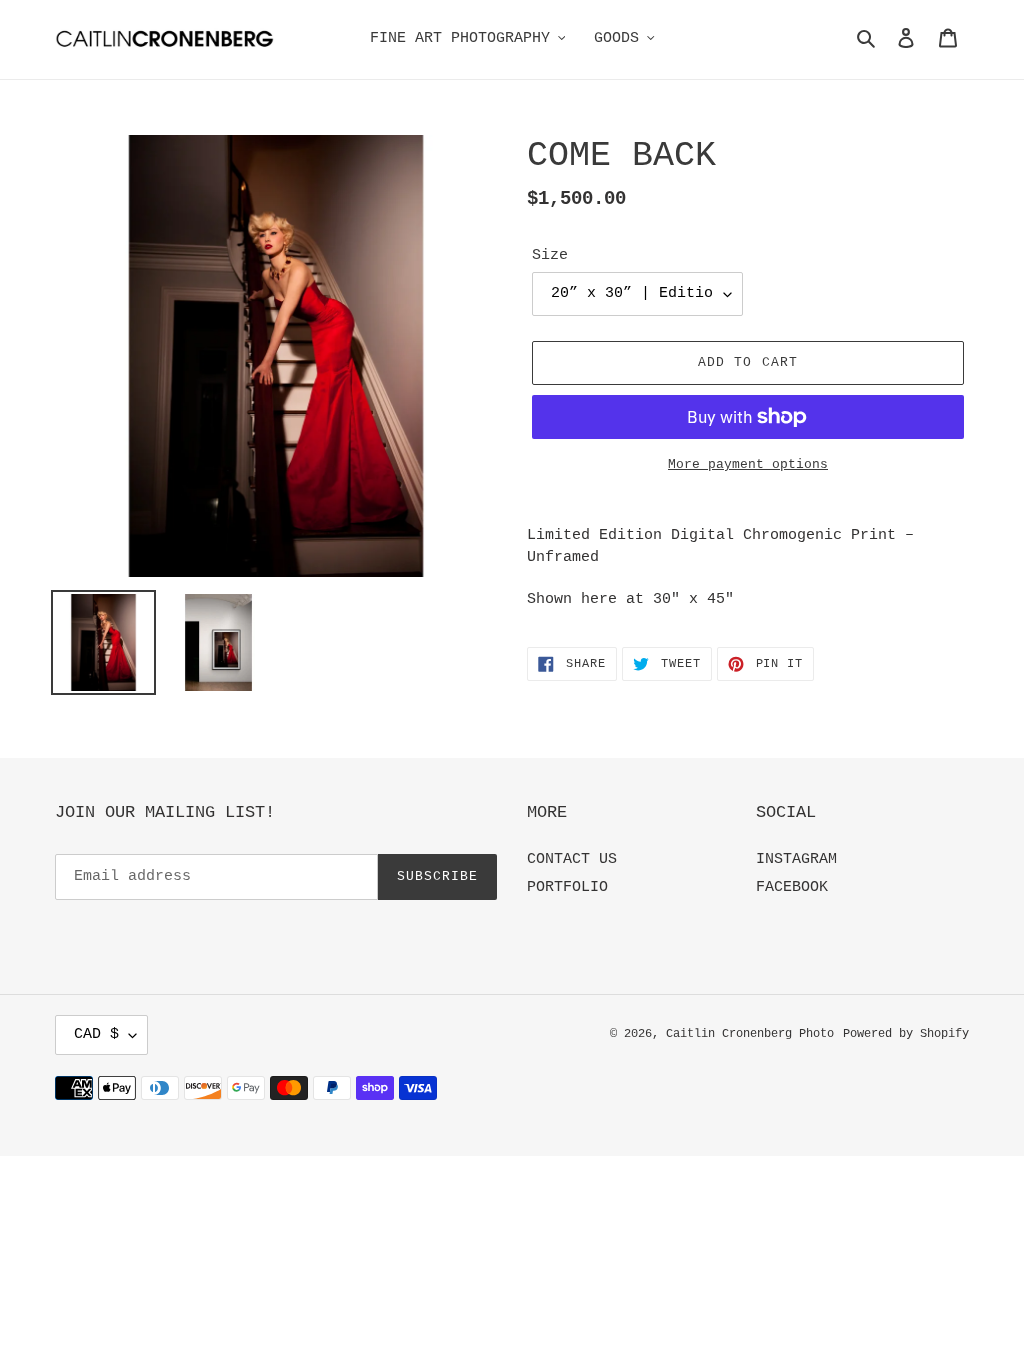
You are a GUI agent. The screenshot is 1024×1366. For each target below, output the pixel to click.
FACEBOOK (792, 887)
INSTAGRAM (796, 859)
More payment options (748, 464)
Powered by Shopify (906, 1034)
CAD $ (96, 1034)
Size (550, 255)
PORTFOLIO (567, 887)
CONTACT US (572, 859)
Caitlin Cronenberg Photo (750, 1034)
